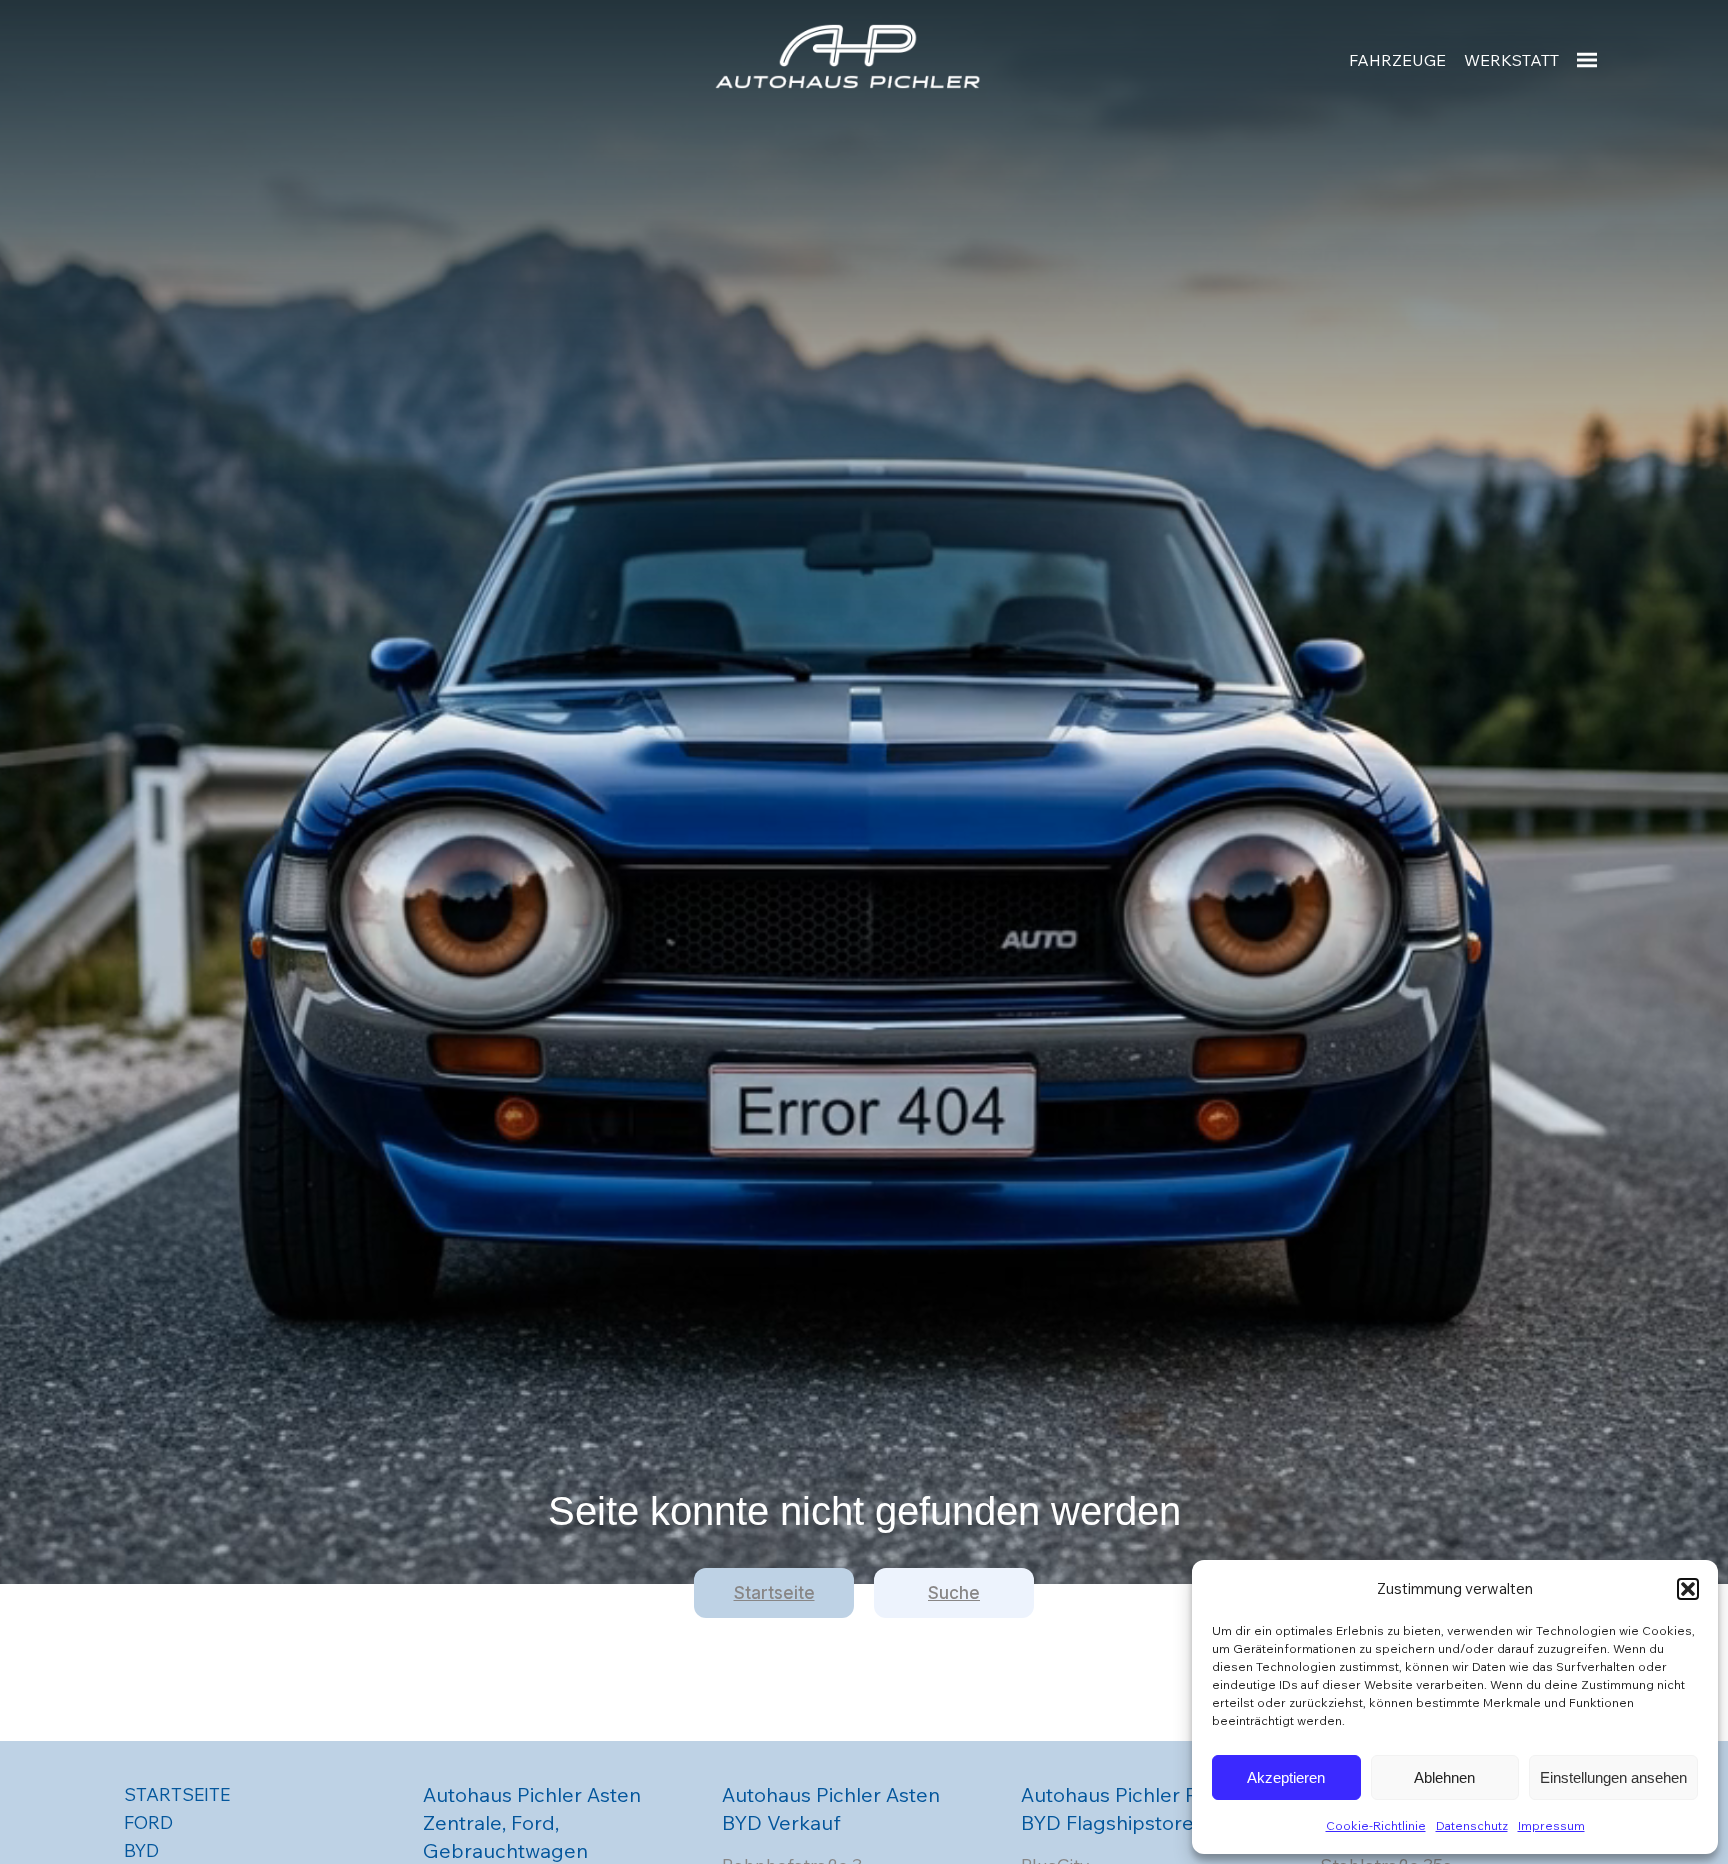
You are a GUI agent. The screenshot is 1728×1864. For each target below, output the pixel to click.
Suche (954, 1593)
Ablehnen (1444, 1777)
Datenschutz (1472, 1825)
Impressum (1551, 1825)
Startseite (774, 1593)
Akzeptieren (1286, 1777)
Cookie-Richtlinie (1376, 1825)
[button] (1688, 1589)
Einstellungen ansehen (1613, 1777)
